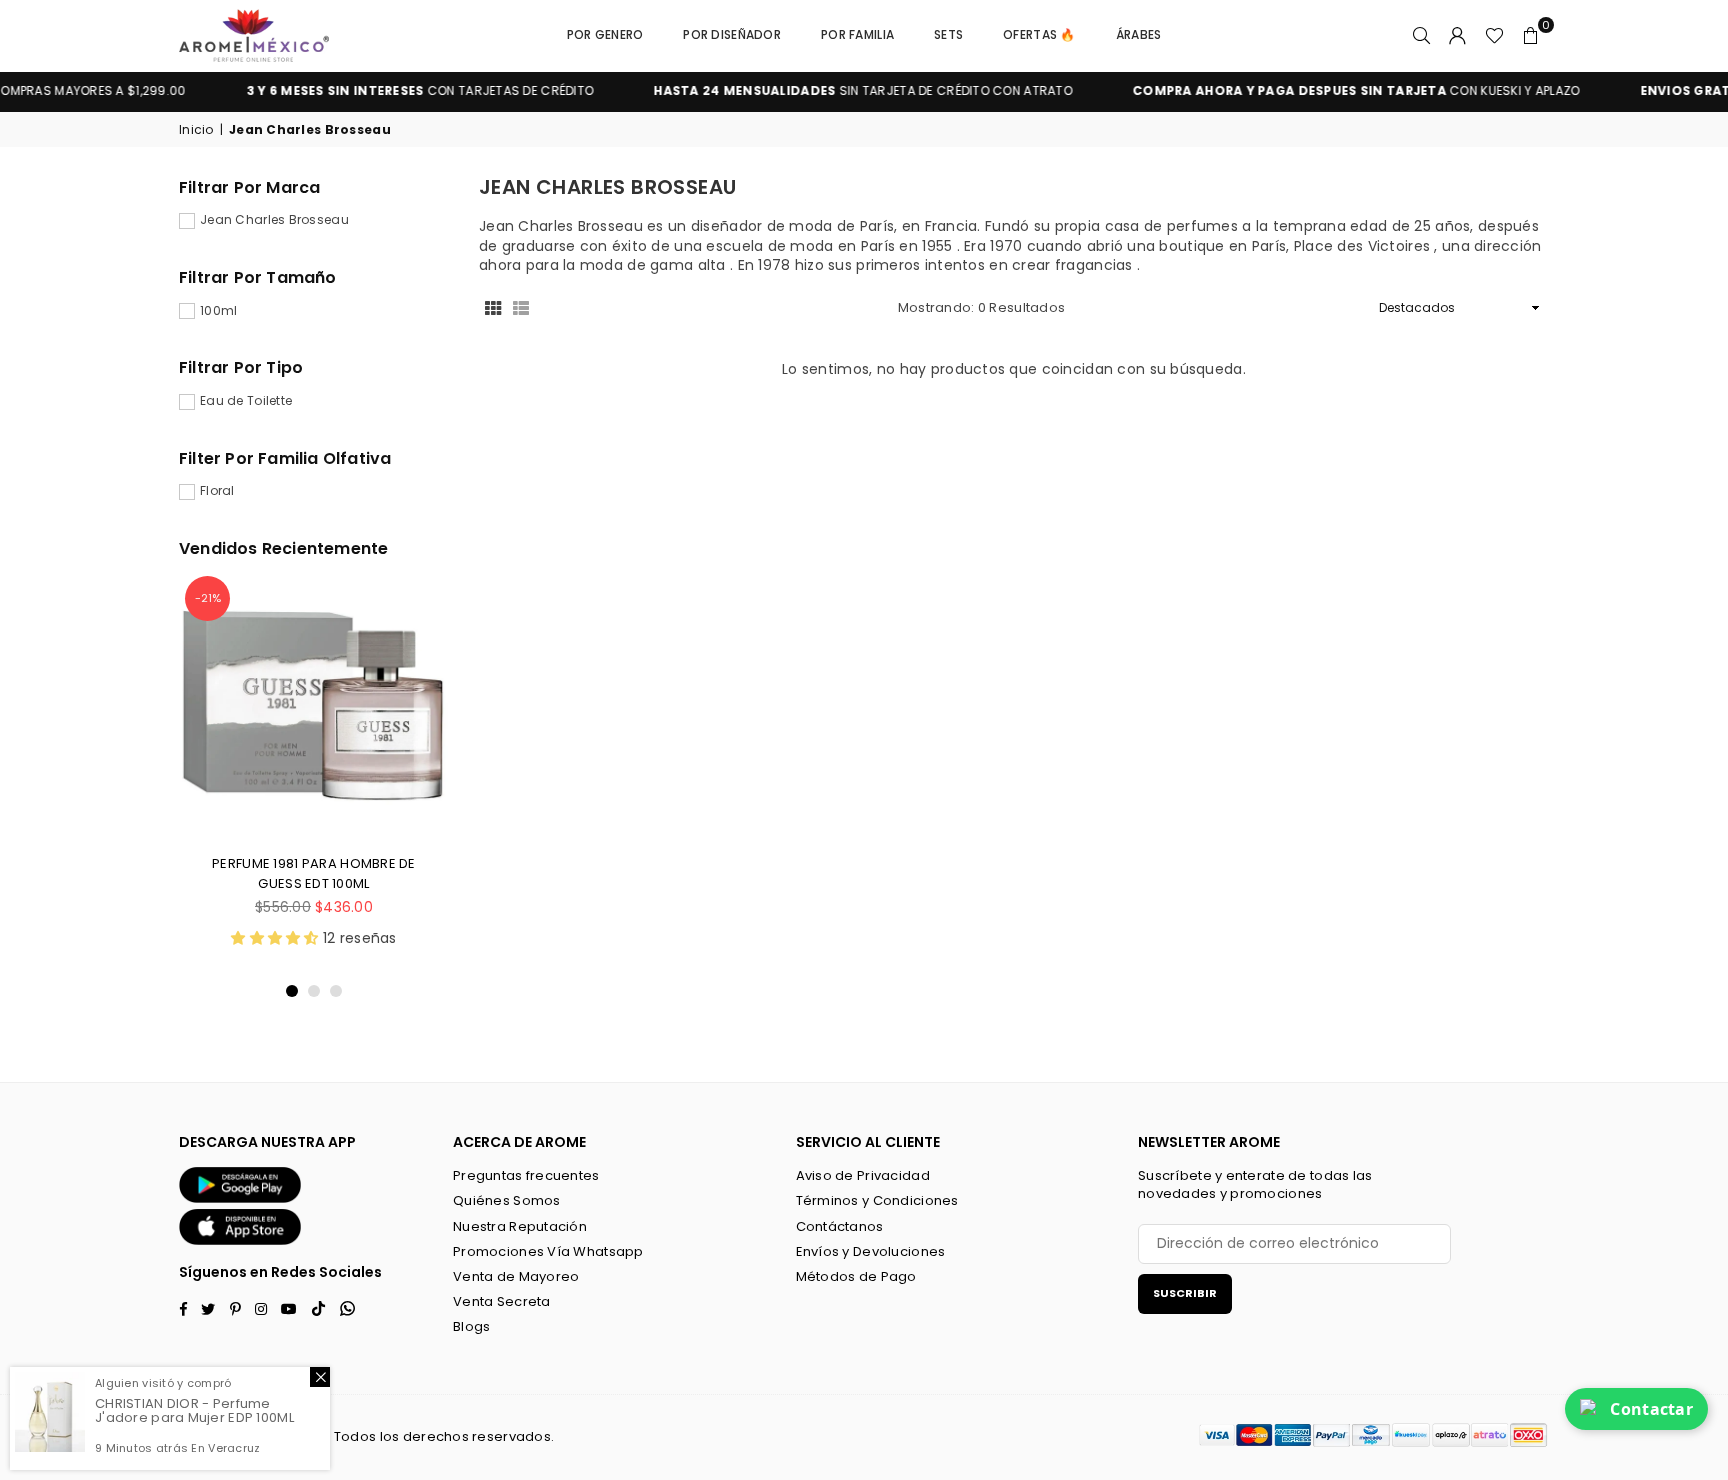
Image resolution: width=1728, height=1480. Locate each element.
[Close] (320, 1377)
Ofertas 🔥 (1039, 34)
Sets (948, 34)
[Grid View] (493, 308)
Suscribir (1185, 1293)
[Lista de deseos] (1494, 35)
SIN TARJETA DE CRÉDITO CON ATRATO (830, 91)
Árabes (1139, 34)
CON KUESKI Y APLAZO (1323, 91)
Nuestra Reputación (520, 1226)
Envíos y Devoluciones (871, 1251)
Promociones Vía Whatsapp (548, 1251)
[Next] (421, 785)
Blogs (471, 1326)
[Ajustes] (1458, 35)
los (390, 1436)
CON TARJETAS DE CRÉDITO (387, 91)
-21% (208, 598)
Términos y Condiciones (877, 1200)
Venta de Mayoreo (516, 1276)
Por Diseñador (732, 34)
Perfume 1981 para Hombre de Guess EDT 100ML (314, 873)
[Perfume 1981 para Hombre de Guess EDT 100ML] (314, 705)
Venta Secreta (502, 1301)
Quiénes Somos (507, 1200)
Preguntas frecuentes (526, 1175)
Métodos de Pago (856, 1276)
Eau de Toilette (246, 401)
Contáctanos (840, 1226)
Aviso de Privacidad (863, 1175)
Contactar (1651, 1409)
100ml (218, 311)
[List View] (521, 308)
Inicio (196, 130)
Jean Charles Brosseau (274, 220)
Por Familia (857, 34)
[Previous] (206, 785)
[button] (1531, 35)
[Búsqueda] (1422, 35)
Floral (217, 491)
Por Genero (605, 34)
